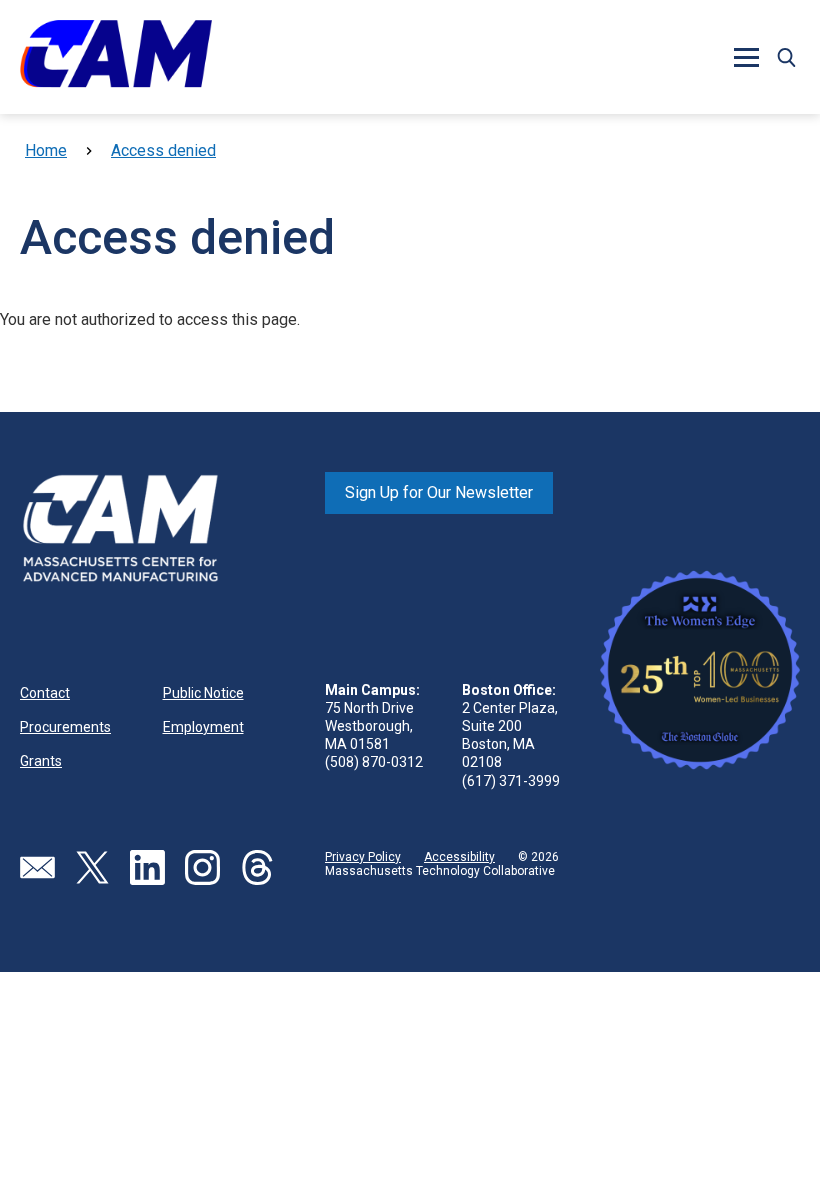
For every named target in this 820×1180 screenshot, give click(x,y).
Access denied (163, 150)
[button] (786, 57)
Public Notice (203, 693)
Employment (203, 727)
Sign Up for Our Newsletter (439, 492)
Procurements (65, 727)
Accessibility (459, 857)
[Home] (116, 57)
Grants (41, 761)
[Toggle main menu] (746, 57)
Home (46, 150)
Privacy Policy (363, 857)
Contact (45, 693)
